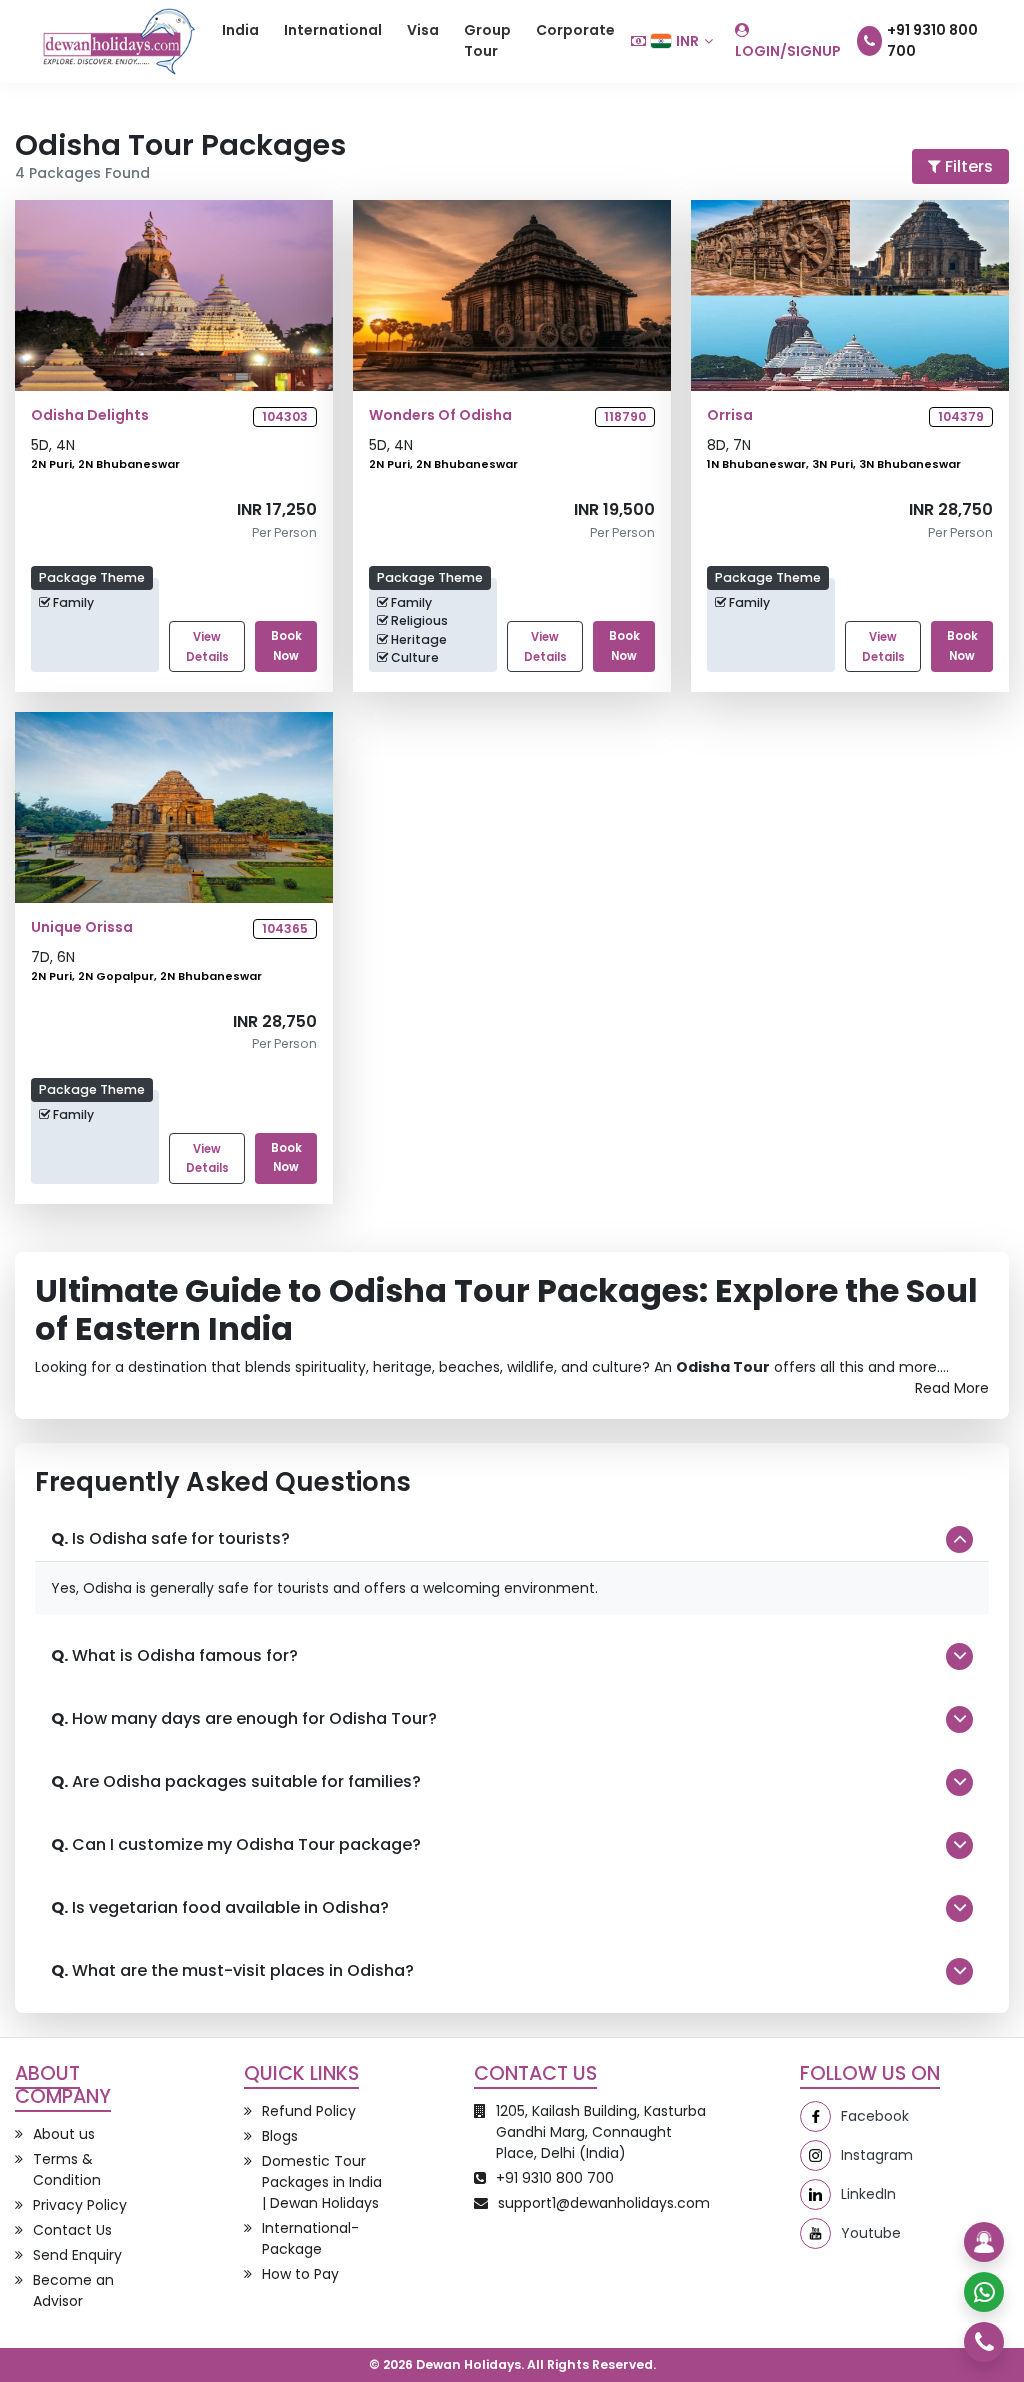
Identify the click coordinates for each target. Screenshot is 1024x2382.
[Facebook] (815, 2116)
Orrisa (730, 415)
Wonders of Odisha (440, 415)
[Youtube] (815, 2233)
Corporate (575, 30)
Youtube (871, 2233)
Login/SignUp (788, 51)
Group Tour (487, 40)
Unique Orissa (82, 927)
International (333, 30)
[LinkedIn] (815, 2194)
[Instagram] (815, 2155)
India (240, 30)
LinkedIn (868, 2194)
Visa (423, 30)
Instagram (877, 2155)
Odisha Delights (90, 415)
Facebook (875, 2116)
